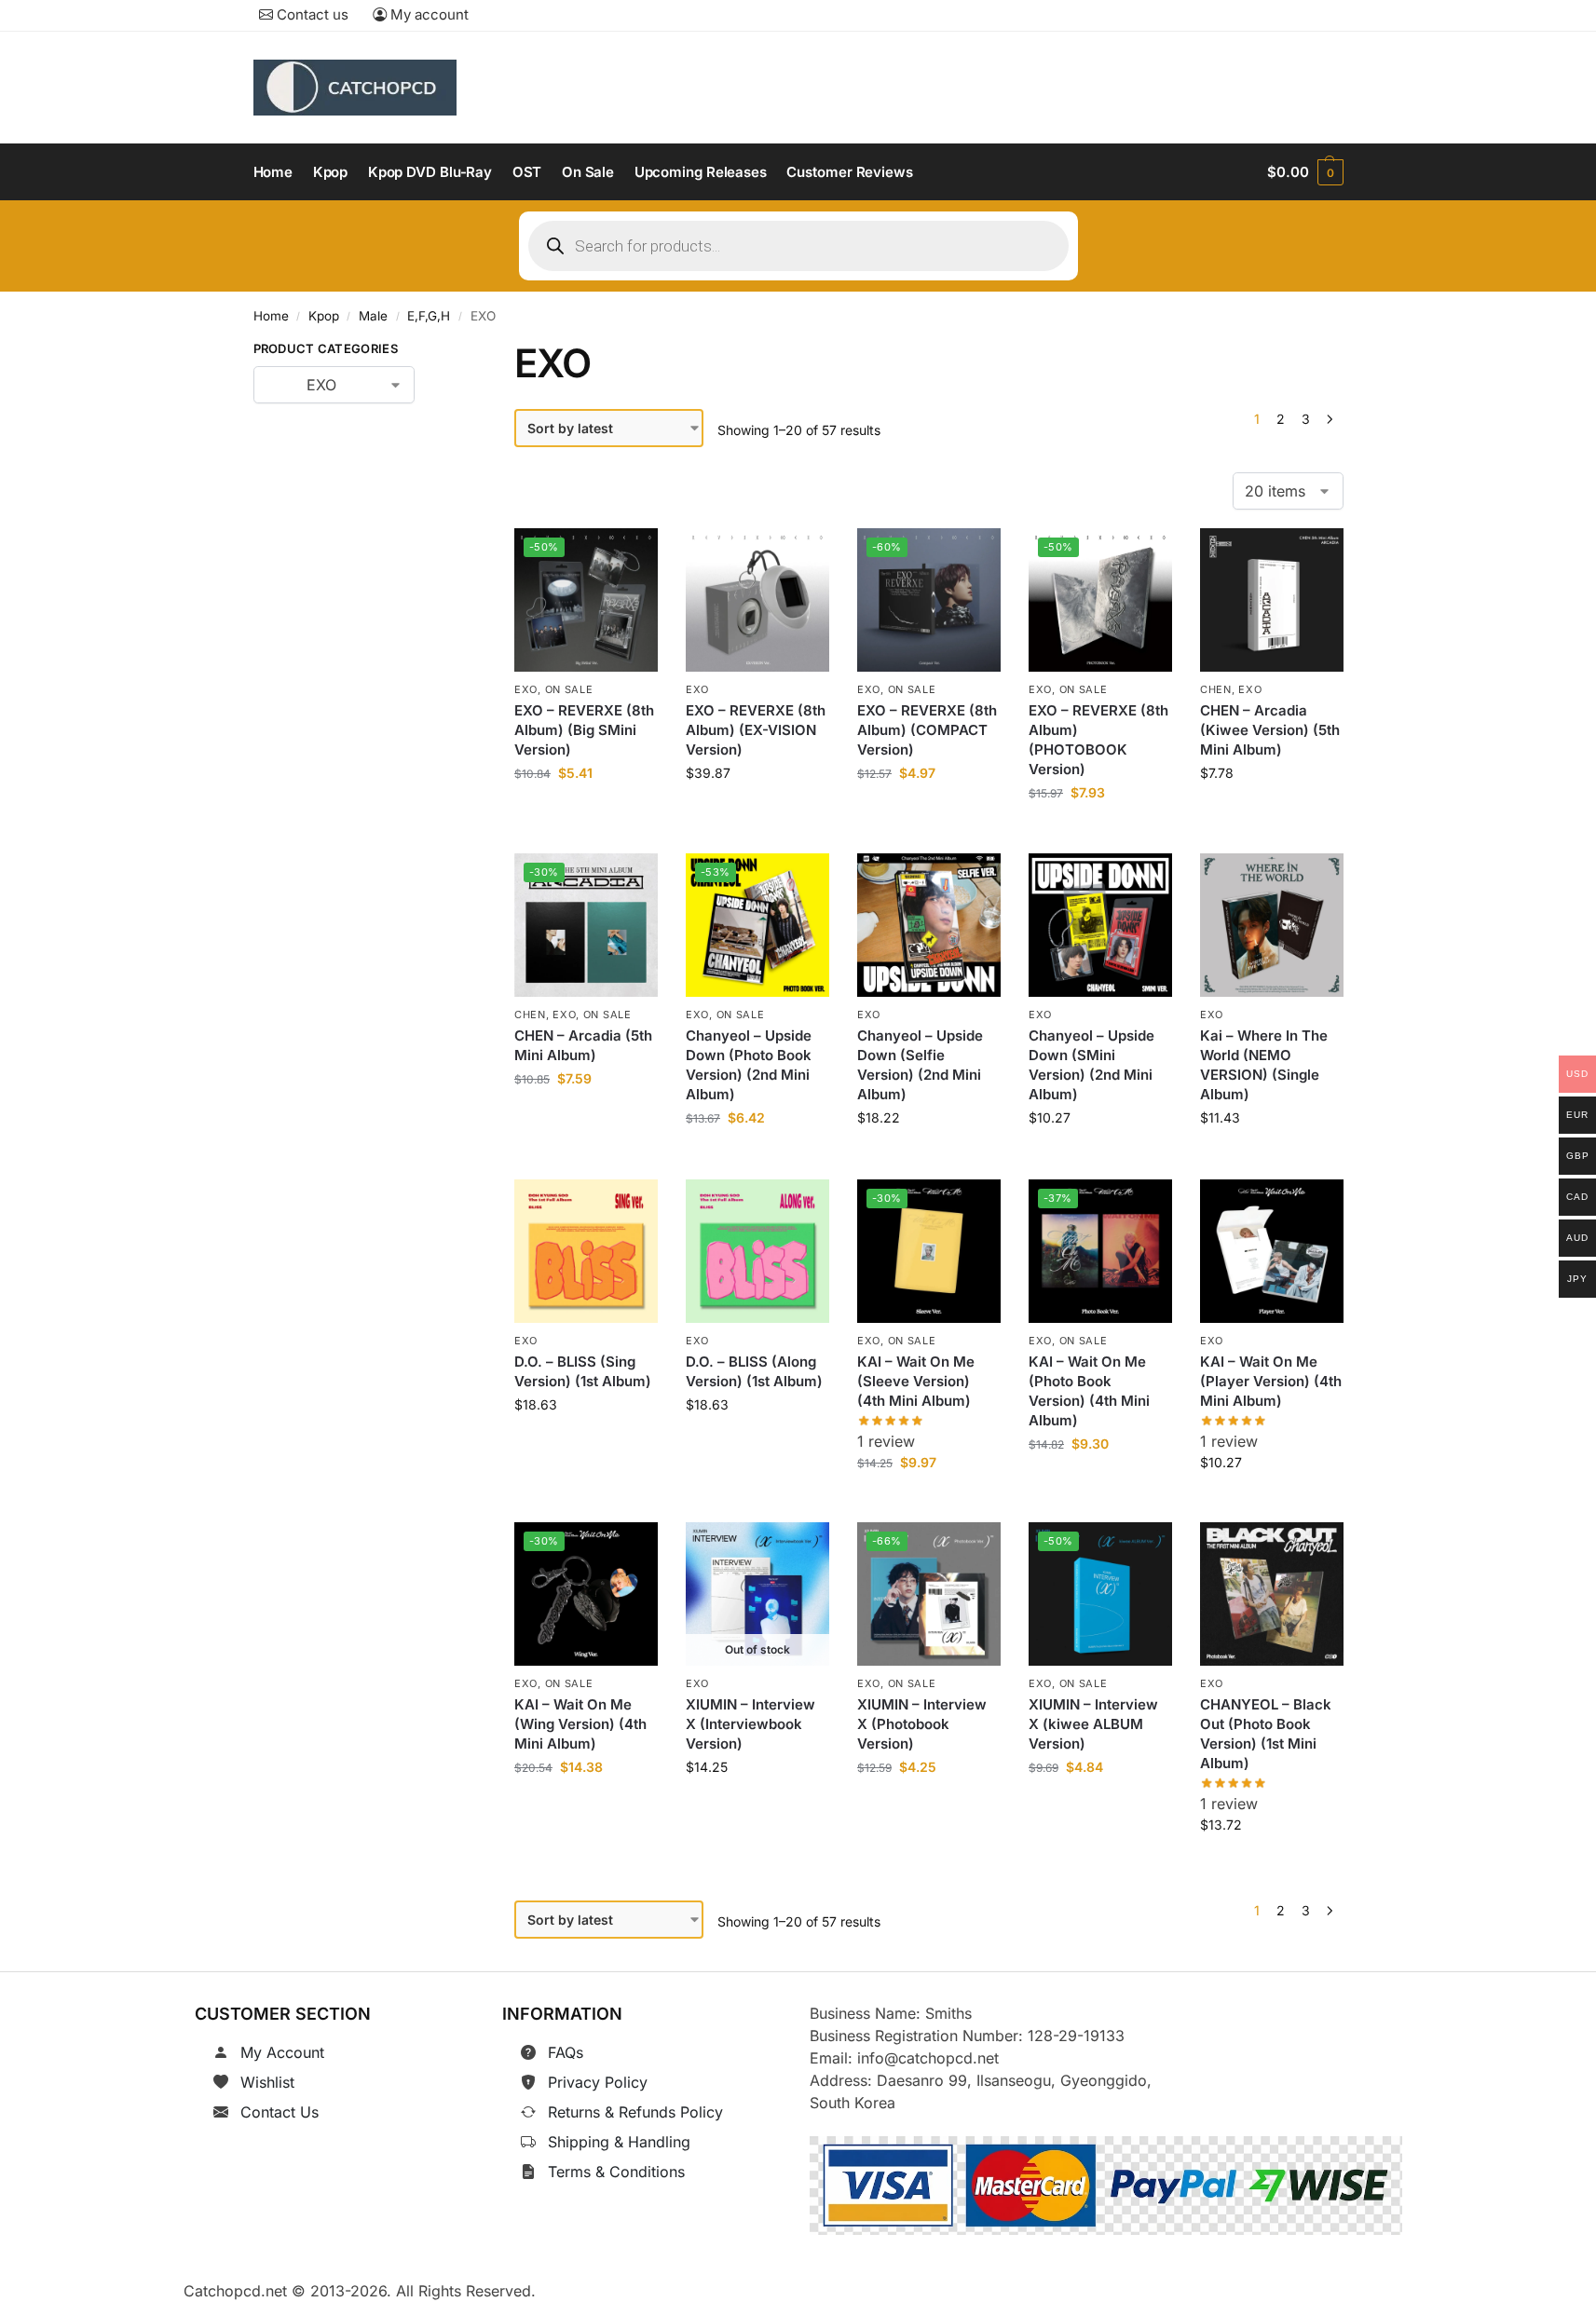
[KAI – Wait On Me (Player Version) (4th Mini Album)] (1272, 1251)
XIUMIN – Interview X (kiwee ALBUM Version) (1093, 1725)
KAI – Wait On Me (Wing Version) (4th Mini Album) (580, 1725)
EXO (526, 689)
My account (428, 14)
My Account (282, 2052)
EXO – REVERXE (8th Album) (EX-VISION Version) (756, 730)
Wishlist (267, 2082)
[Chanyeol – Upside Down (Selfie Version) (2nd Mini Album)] (929, 925)
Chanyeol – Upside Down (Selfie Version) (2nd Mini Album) (920, 1066)
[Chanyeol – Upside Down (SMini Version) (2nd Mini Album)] (1100, 925)
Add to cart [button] (587, 815)
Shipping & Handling (619, 2142)
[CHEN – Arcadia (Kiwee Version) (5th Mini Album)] (1272, 600)
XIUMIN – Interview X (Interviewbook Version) (750, 1725)
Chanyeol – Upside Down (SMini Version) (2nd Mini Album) (1091, 1066)
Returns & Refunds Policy (635, 2112)
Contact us (311, 14)
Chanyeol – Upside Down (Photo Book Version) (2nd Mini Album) (749, 1066)
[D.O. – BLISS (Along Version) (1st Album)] (757, 1251)
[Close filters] (443, 352)
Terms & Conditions (616, 2172)
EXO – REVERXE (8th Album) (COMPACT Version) (927, 730)
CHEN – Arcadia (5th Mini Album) (583, 1046)
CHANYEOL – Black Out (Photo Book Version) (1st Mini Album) (1266, 1735)
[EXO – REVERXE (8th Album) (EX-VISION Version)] (757, 600)
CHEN (1216, 689)
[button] (1305, 172)
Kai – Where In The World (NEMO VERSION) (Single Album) (1264, 1066)
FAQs (566, 2052)
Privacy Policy (598, 2082)
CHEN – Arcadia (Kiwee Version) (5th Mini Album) (1270, 730)
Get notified (757, 1810)
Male (373, 316)
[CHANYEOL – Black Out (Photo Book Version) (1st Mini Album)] (1272, 1594)
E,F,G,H (429, 316)
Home (271, 316)
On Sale (569, 689)
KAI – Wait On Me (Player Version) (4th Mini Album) (1271, 1381)
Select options (1271, 1160)
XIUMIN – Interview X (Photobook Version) (922, 1725)
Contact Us (280, 2112)
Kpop (324, 316)
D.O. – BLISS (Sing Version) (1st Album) (583, 1371)
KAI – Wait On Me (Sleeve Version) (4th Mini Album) (916, 1381)
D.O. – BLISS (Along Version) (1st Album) (754, 1371)
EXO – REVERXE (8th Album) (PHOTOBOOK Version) (1098, 740)
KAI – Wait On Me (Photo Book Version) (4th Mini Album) (1089, 1391)
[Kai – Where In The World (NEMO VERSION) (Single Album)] (1272, 925)
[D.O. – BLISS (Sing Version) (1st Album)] (586, 1251)
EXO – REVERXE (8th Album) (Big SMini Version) (584, 730)
